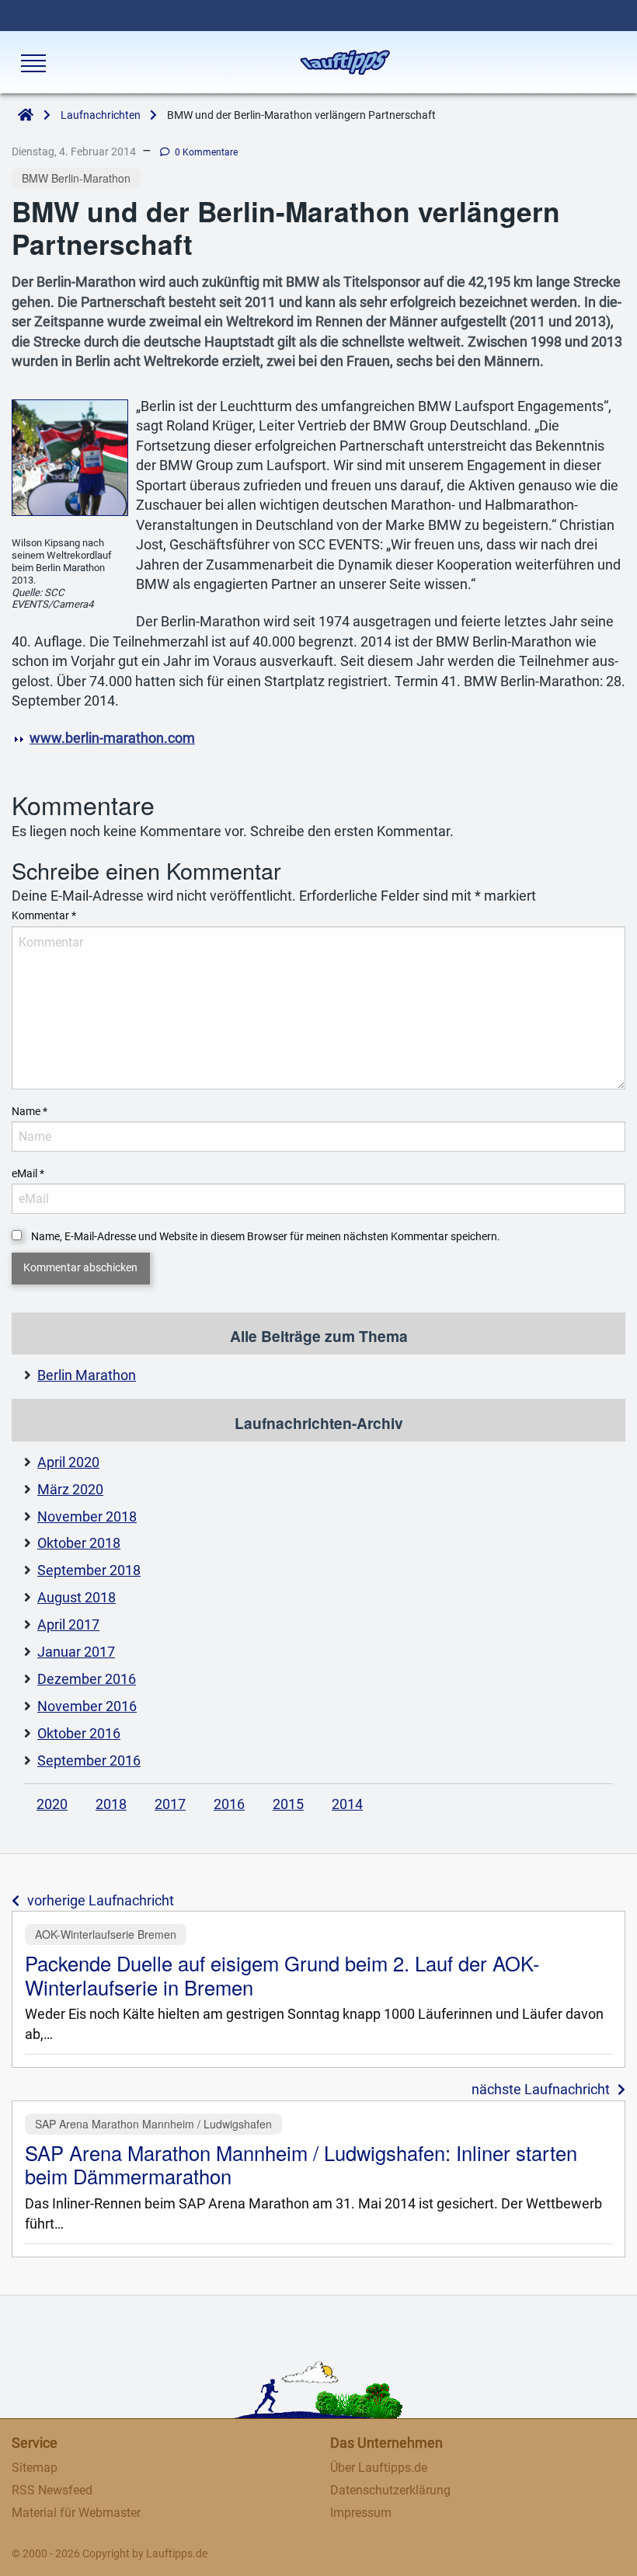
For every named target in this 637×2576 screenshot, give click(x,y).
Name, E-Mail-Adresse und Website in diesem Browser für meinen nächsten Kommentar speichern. (266, 1236)
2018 (111, 1804)
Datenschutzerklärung (390, 2490)
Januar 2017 (76, 1652)
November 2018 (87, 1517)
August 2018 (77, 1598)
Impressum (361, 2513)
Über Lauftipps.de (379, 2468)
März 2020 (70, 1490)
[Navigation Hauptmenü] (32, 63)
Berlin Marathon (87, 1375)
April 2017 (68, 1625)
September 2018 (89, 1570)
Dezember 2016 (87, 1679)
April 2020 (68, 1462)
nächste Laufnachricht (541, 2090)
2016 (229, 1804)
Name (30, 1111)
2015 (288, 1804)
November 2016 (87, 1706)
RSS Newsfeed (52, 2490)
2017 (170, 1804)
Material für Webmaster (76, 2513)
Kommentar (44, 915)
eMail (28, 1173)
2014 (347, 1804)
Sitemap (35, 2468)
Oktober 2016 (79, 1734)
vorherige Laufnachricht (101, 1901)
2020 (52, 1804)
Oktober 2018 (79, 1543)
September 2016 (89, 1761)
